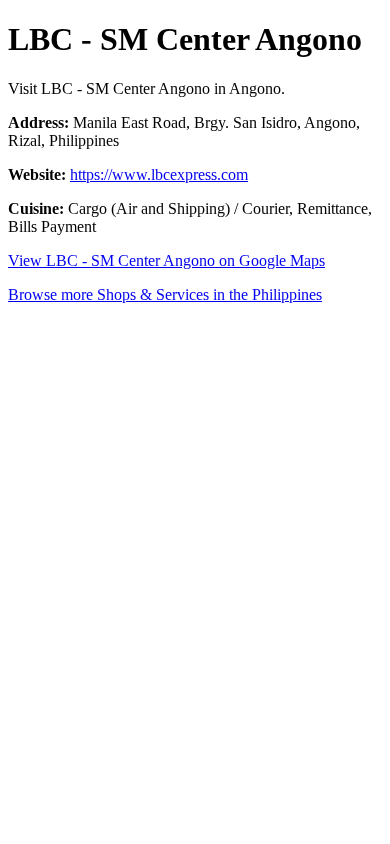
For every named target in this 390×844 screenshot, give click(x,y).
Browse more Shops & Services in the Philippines (165, 294)
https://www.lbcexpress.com (159, 174)
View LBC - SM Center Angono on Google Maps (166, 260)
